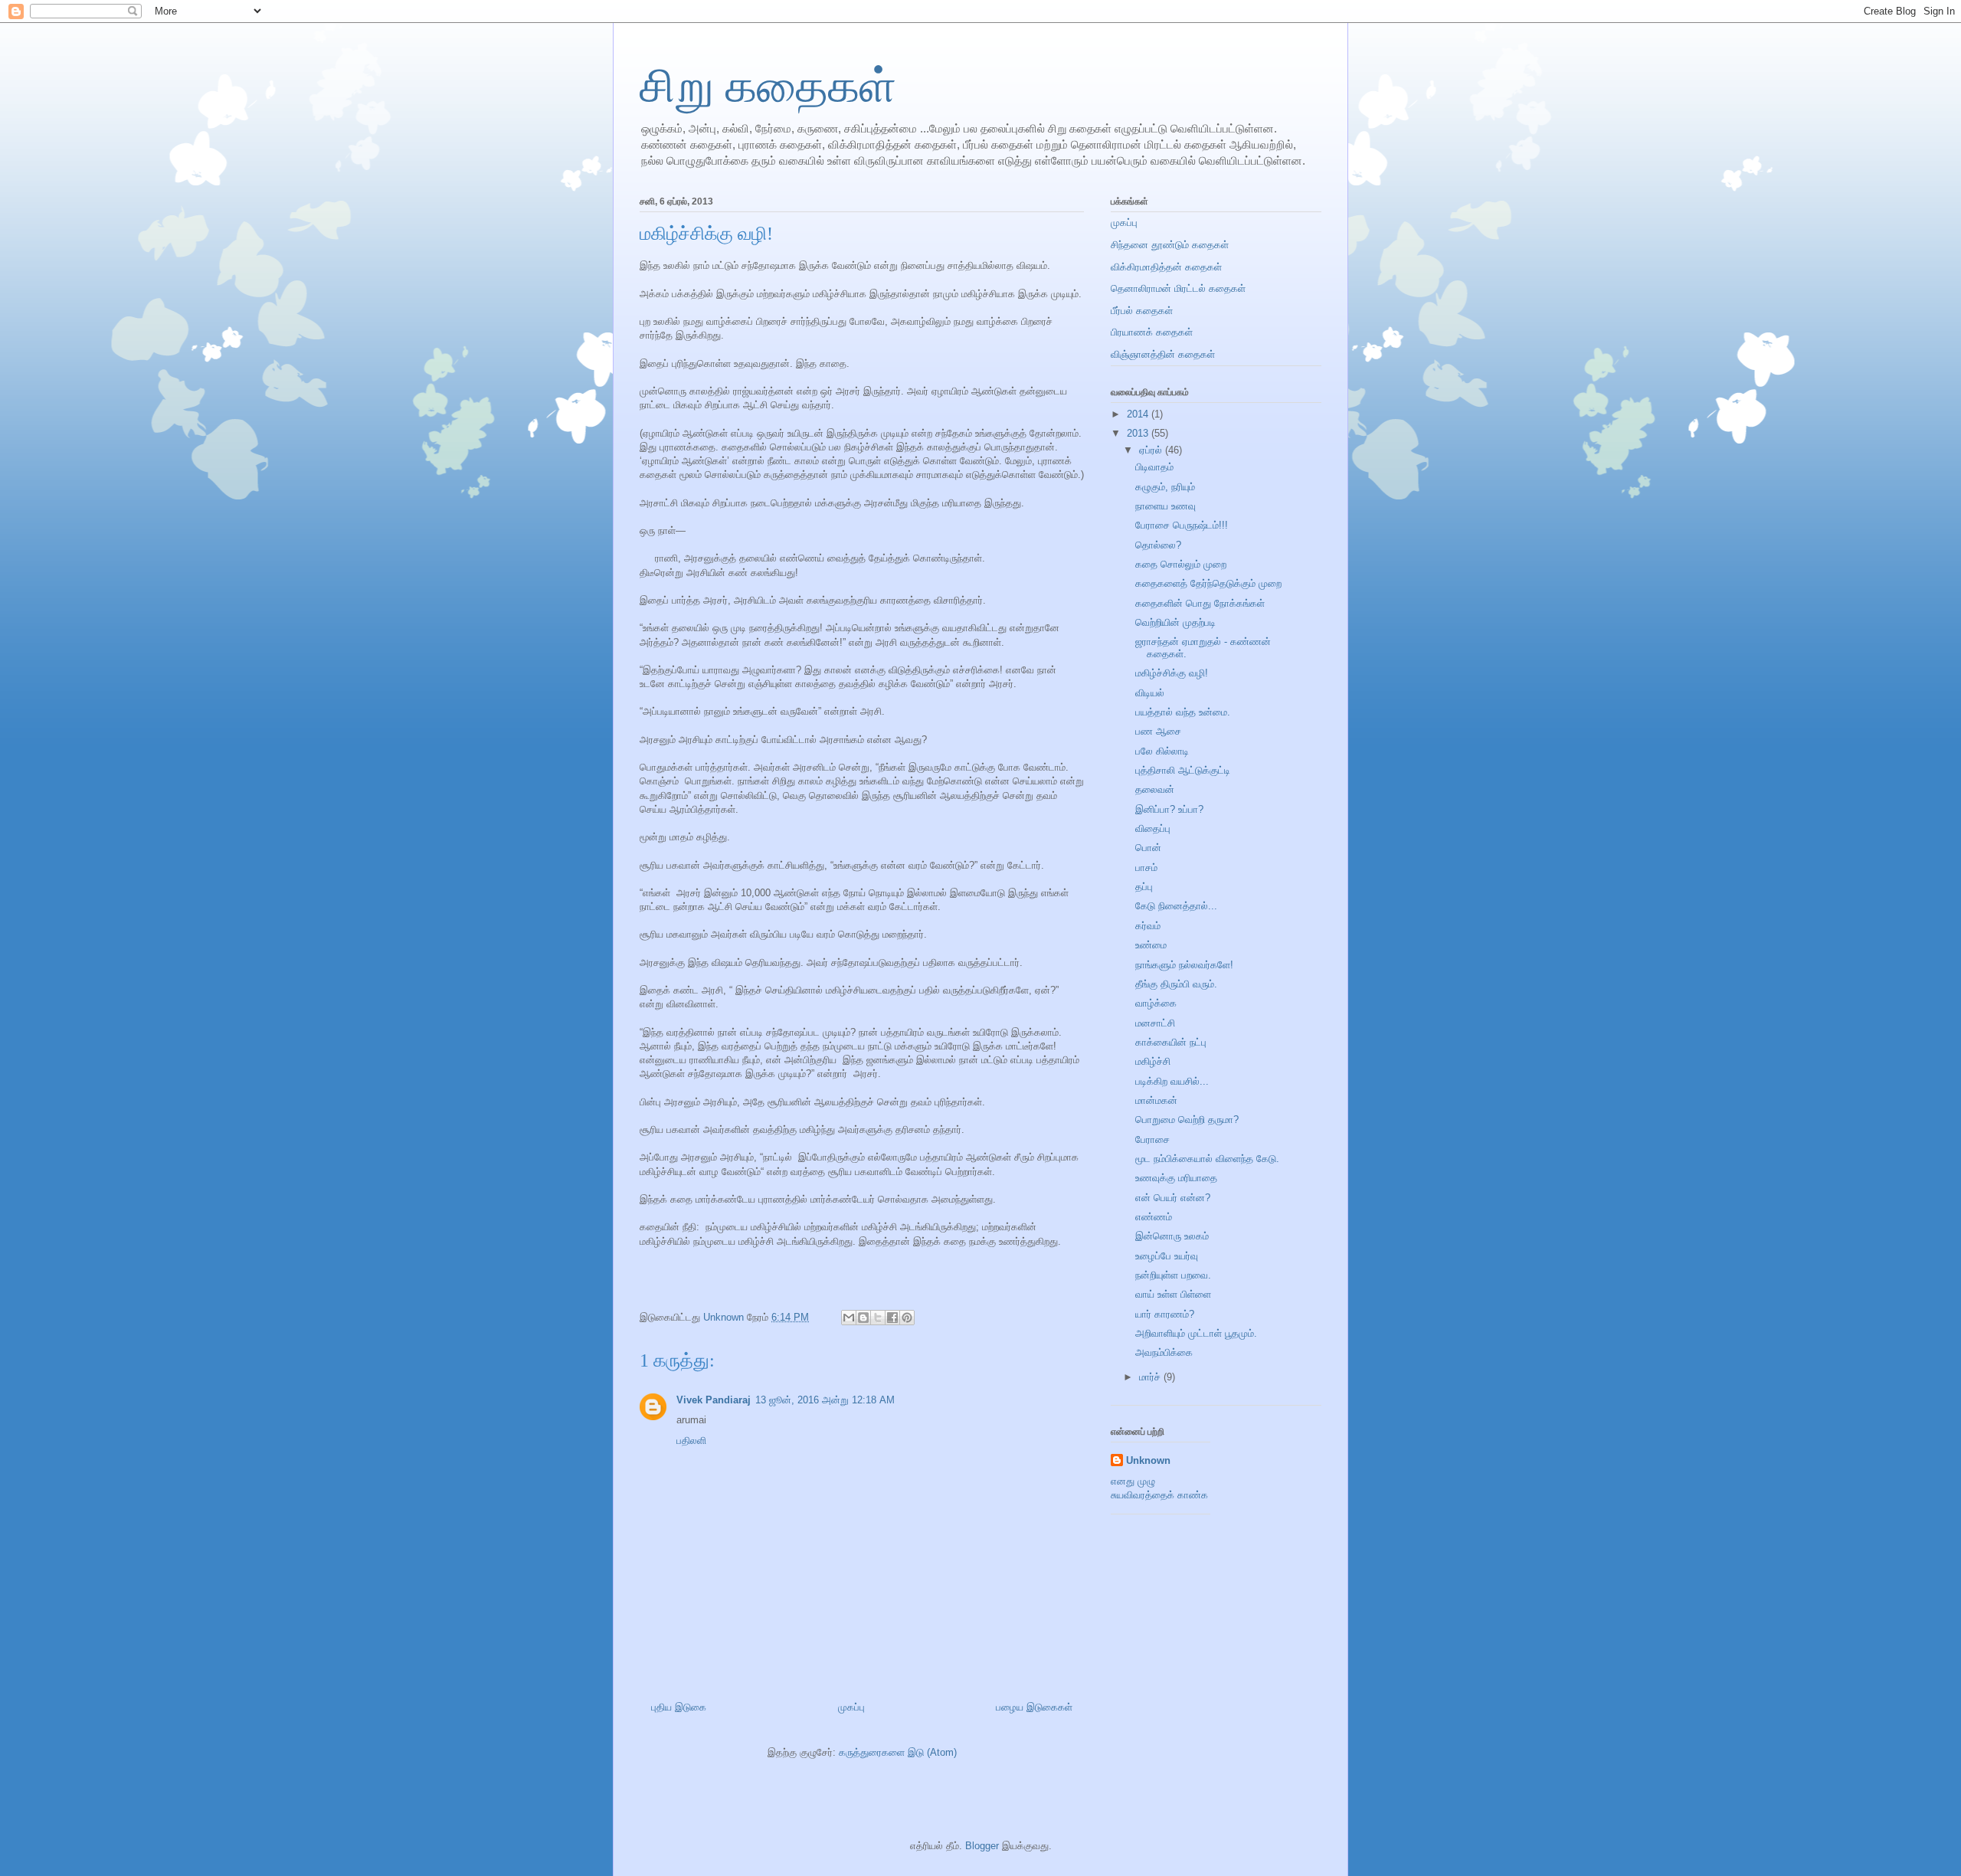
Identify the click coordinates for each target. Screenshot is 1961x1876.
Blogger (982, 1846)
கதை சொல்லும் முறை (1181, 564)
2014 (1139, 414)
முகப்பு (851, 1707)
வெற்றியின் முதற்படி (1175, 622)
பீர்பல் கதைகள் (1142, 311)
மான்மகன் (1156, 1100)
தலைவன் (1155, 789)
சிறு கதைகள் (768, 87)
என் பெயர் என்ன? (1173, 1198)
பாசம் (1146, 868)
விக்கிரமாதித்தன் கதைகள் (1166, 267)
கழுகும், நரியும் (1165, 487)
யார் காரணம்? (1165, 1314)
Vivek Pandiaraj (714, 1400)
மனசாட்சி (1155, 1023)
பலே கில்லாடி (1162, 751)
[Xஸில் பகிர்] (878, 1318)
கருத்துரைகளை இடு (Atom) (898, 1752)
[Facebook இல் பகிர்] (892, 1318)
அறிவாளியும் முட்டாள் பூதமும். (1196, 1333)
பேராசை (1152, 1139)
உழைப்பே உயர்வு (1167, 1256)
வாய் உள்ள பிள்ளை (1173, 1294)
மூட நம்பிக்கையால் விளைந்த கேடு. (1207, 1159)
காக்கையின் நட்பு (1171, 1042)
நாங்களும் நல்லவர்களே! (1184, 965)
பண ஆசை (1158, 731)
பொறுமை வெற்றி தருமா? (1187, 1120)
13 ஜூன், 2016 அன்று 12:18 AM (825, 1400)
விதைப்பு (1153, 828)
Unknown (1148, 1460)
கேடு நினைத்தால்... (1176, 906)
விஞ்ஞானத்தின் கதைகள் (1163, 354)
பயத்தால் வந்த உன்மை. (1183, 712)
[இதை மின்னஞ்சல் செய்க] (849, 1318)
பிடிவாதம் (1154, 467)
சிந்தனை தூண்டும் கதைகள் (1170, 245)
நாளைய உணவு (1165, 506)
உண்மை (1151, 945)
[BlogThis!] (863, 1318)
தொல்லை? (1158, 545)
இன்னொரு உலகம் (1172, 1236)
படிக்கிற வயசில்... (1172, 1081)
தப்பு (1144, 887)
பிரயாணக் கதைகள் (1152, 332)
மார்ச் (1151, 1377)
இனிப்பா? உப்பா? (1169, 809)
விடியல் (1150, 693)
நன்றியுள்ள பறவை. (1173, 1275)
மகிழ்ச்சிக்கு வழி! (1172, 673)
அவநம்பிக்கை (1164, 1352)
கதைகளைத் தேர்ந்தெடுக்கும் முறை (1208, 583)
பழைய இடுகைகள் (1034, 1707)
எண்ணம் (1154, 1217)
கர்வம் (1148, 926)
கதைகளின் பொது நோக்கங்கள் (1200, 603)
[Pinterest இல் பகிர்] (907, 1318)
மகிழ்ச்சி (1153, 1061)
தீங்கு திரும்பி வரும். (1176, 984)
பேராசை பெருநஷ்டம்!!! (1182, 525)
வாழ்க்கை (1156, 1003)
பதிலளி (691, 1441)
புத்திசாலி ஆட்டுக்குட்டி (1183, 770)
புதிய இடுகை (679, 1707)
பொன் (1148, 848)
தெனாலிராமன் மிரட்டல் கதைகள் (1178, 288)
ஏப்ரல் (1152, 450)
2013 (1139, 433)
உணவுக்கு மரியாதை (1176, 1178)
